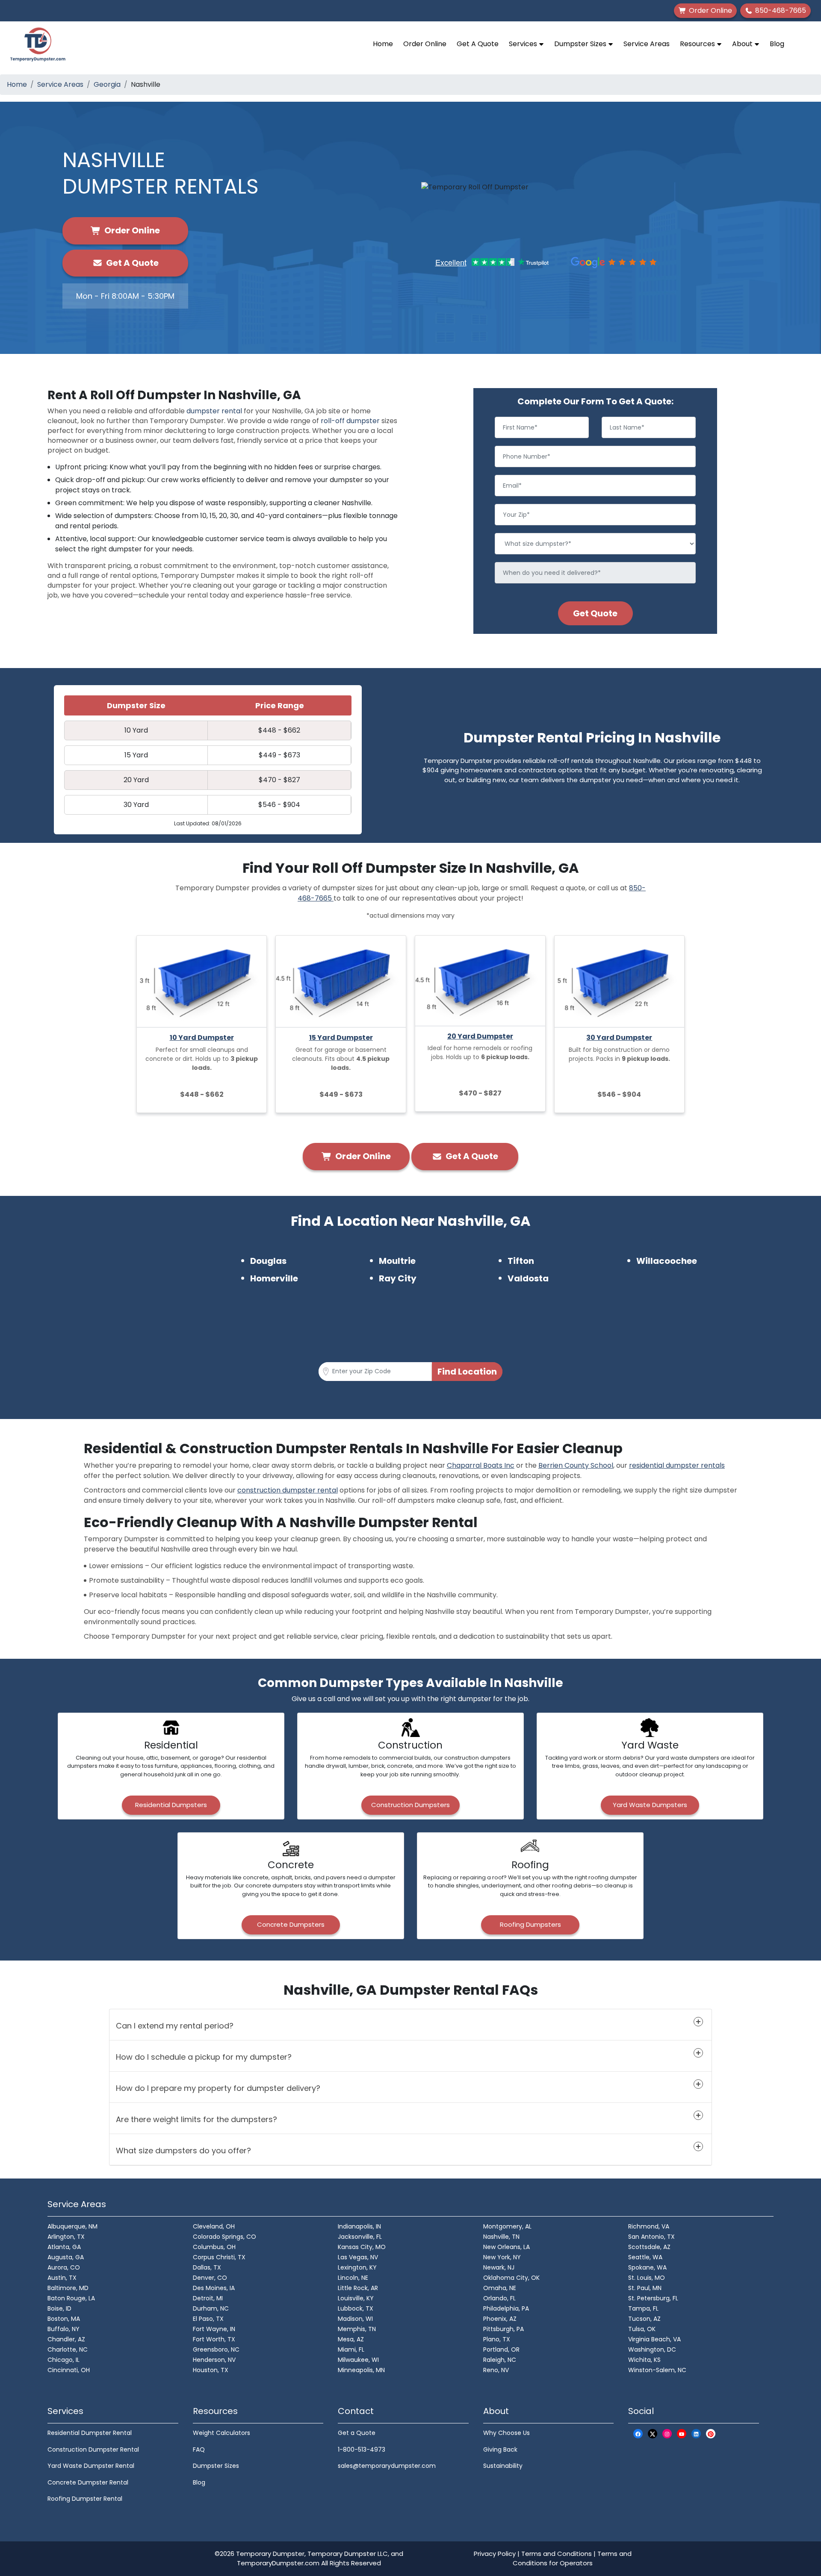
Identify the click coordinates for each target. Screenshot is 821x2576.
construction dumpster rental (288, 1490)
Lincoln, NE (353, 2278)
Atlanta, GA (64, 2247)
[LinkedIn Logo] (696, 2433)
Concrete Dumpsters (291, 1924)
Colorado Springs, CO (224, 2237)
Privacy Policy (495, 2554)
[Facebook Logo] (638, 2433)
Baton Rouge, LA (71, 2298)
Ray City (398, 1278)
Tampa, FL (643, 2308)
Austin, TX (62, 2278)
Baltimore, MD (68, 2288)
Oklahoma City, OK (511, 2278)
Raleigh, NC (500, 2360)
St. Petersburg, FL (653, 2298)
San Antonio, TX (651, 2237)
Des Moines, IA (214, 2288)
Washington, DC (652, 2349)
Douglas (268, 1261)
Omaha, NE (500, 2288)
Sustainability (503, 2466)
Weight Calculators (221, 2433)
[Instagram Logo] (667, 2433)
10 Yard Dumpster (202, 1038)
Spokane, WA (647, 2267)
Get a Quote (357, 2433)
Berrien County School (576, 1465)
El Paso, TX (208, 2319)
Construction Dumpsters (410, 1805)
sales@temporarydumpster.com (387, 2466)
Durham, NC (211, 2308)
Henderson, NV (214, 2360)
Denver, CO (210, 2278)
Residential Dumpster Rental (90, 2433)
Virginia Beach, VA (654, 2339)
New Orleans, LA (506, 2247)
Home (383, 44)
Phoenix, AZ (500, 2319)
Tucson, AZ (644, 2319)
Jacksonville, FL (360, 2237)
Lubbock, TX (356, 2308)
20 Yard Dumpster (480, 1036)
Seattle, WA (645, 2257)
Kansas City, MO (362, 2247)
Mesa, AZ (351, 2339)
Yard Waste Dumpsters (650, 1805)
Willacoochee (667, 1261)
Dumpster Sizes (581, 44)
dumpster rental (214, 411)
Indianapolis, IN (359, 2226)
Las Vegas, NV (358, 2257)
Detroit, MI (208, 2298)
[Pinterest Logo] (711, 2433)
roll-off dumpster (350, 421)
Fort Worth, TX (214, 2339)
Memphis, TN (357, 2329)
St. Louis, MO (647, 2278)
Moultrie (397, 1261)
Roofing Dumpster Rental (85, 2499)
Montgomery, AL (507, 2226)
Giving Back (500, 2449)
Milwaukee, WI (358, 2360)
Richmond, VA (649, 2226)
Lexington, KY (357, 2267)
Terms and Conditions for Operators (572, 2558)
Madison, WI (355, 2319)
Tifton (521, 1261)
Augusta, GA (66, 2257)
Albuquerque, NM (72, 2226)
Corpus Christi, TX (219, 2257)
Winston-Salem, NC (657, 2370)
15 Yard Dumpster (341, 1038)
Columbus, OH (214, 2247)
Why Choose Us (506, 2433)
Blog (777, 44)
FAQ (199, 2449)
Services (524, 44)
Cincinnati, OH (69, 2370)
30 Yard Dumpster (619, 1038)
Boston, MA (64, 2319)
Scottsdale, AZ (649, 2247)
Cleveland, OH (214, 2226)
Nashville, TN (501, 2237)
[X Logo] (653, 2433)
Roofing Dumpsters (530, 1924)
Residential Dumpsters (171, 1805)
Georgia (107, 84)
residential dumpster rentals (677, 1465)
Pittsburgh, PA (504, 2329)
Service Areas (647, 44)
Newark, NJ (499, 2267)
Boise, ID (59, 2308)
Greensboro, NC (216, 2349)
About (743, 44)
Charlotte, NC (68, 2349)
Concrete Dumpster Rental (88, 2482)
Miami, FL (351, 2349)
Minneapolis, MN (361, 2370)
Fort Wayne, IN (214, 2329)
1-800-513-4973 (362, 2449)
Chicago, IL (63, 2360)
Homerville (274, 1278)
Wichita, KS (644, 2360)
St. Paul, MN (645, 2288)
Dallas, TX (207, 2267)
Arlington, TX (66, 2237)
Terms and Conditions (557, 2554)
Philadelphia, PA (506, 2308)
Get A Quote (478, 44)
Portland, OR (501, 2349)
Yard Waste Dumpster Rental (91, 2466)
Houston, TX (211, 2370)
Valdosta (528, 1278)
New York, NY (502, 2257)
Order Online (425, 44)
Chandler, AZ (66, 2339)
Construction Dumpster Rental (93, 2449)
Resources (698, 44)
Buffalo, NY (63, 2329)
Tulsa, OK (642, 2329)
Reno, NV (496, 2370)
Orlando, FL (499, 2298)
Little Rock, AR (358, 2288)
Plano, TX (497, 2339)
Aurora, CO (64, 2267)
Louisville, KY (356, 2298)
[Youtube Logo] (682, 2433)
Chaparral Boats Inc (481, 1465)
